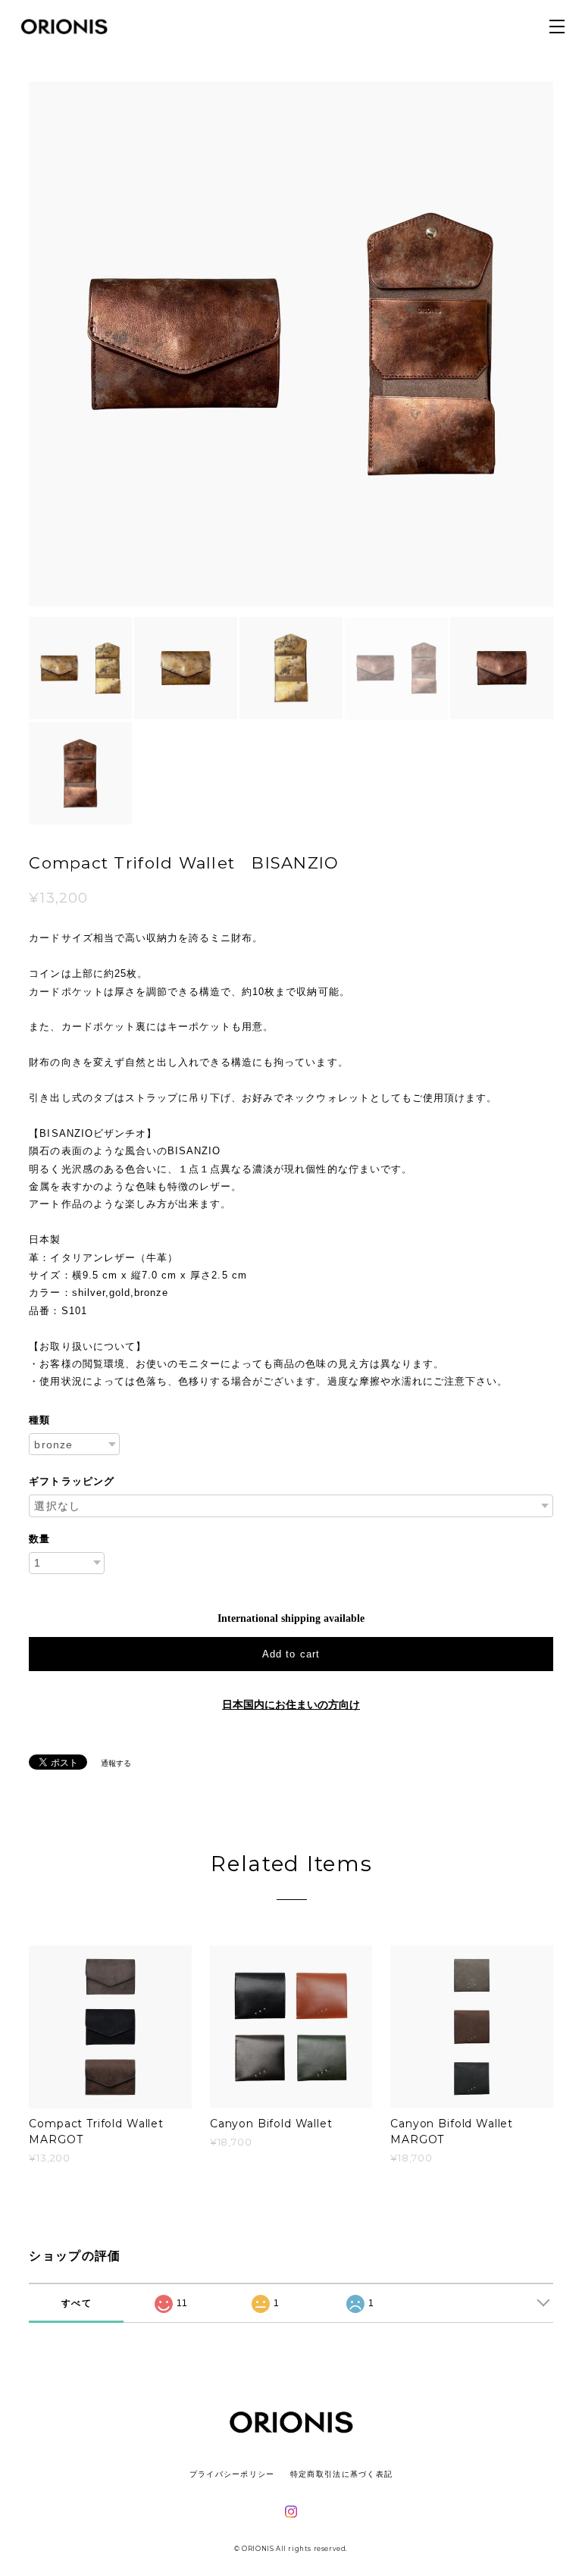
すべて (77, 2303)
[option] (291, 344)
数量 (39, 1539)
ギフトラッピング (71, 1481)
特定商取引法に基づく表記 (341, 2474)
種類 (39, 1420)
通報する (116, 1763)
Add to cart (291, 1654)
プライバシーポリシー (232, 2474)
